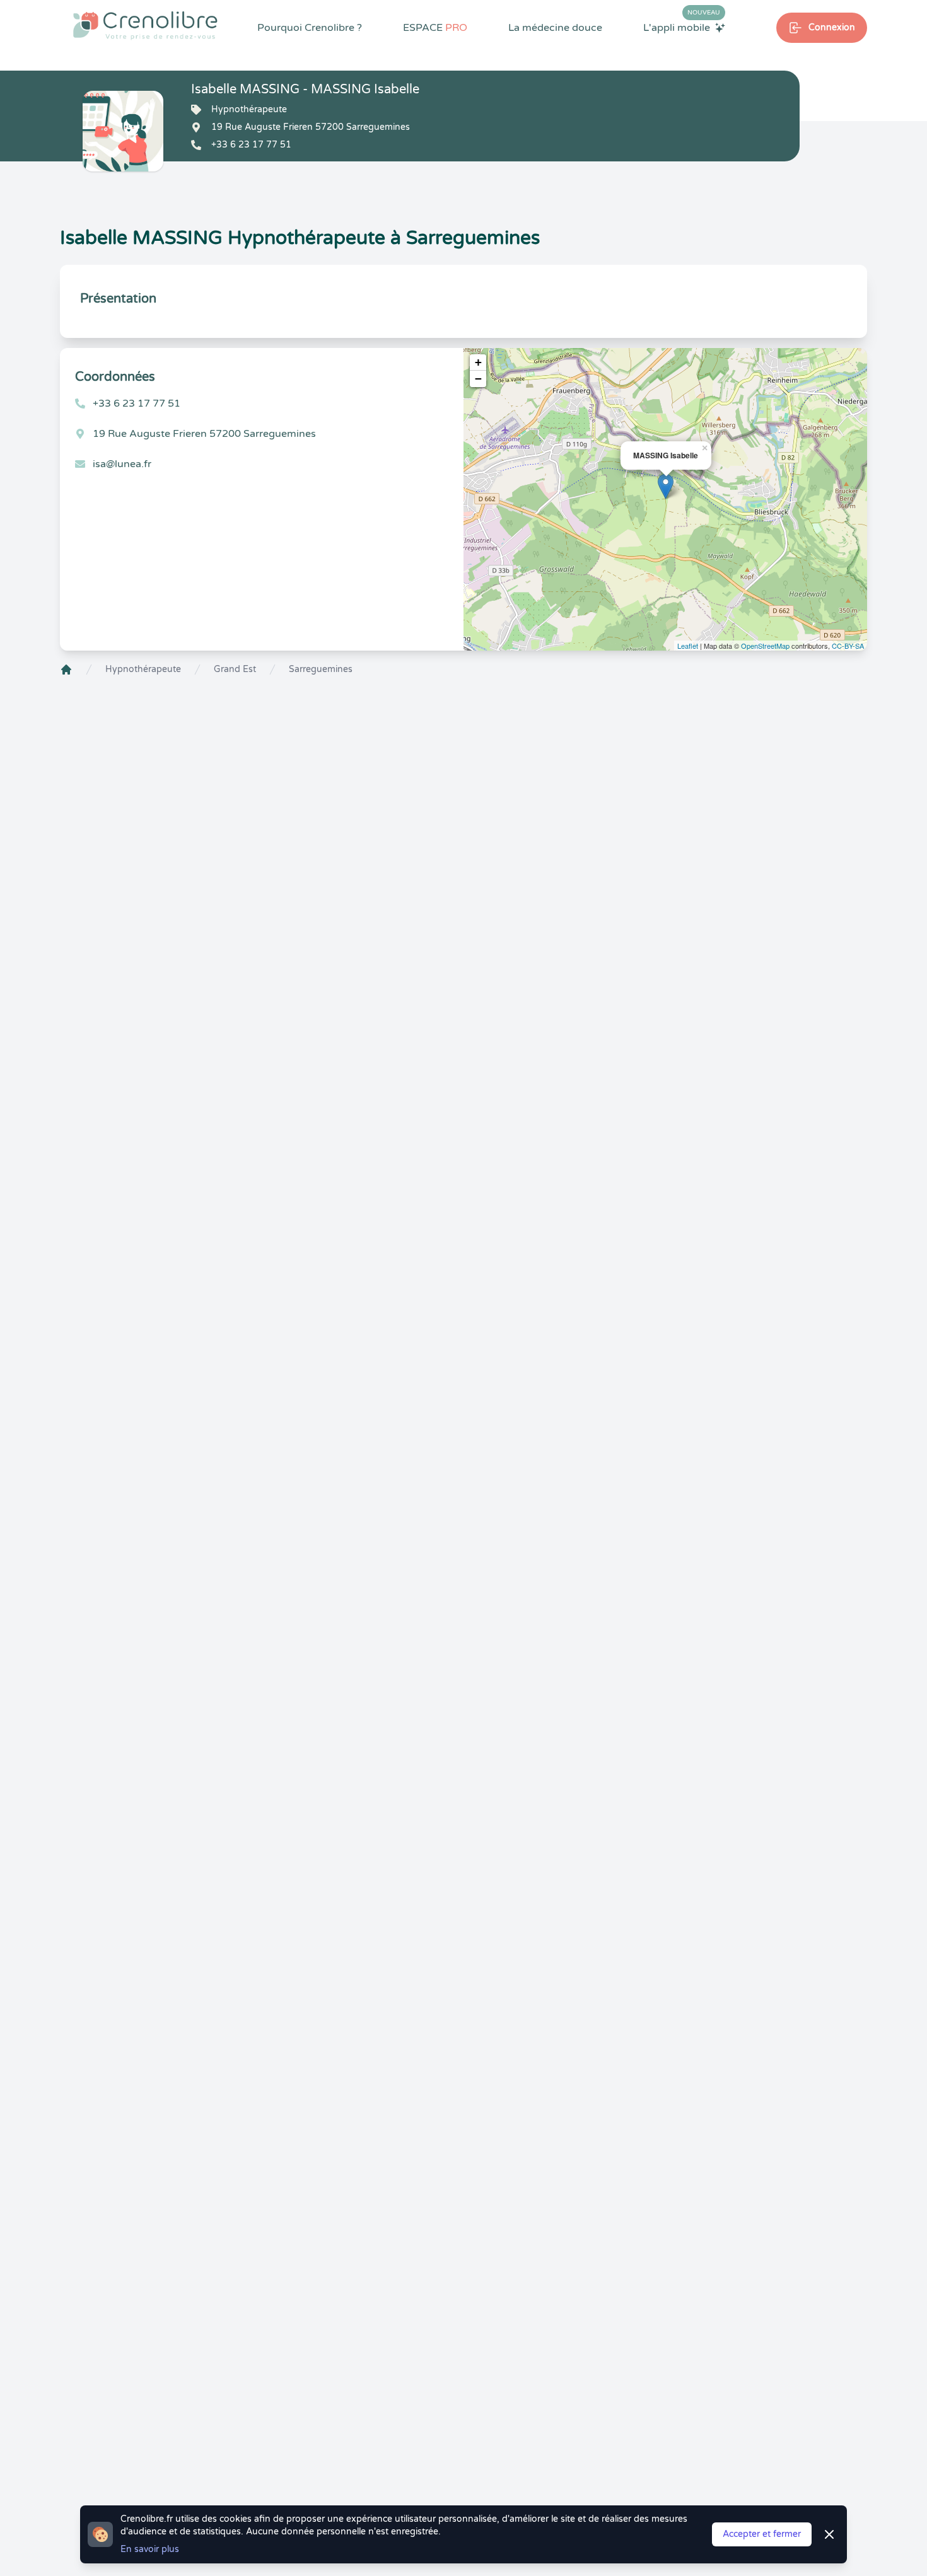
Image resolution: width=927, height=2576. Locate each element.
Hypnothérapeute (143, 669)
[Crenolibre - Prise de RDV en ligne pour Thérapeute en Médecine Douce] (145, 25)
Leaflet (688, 646)
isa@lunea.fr (122, 464)
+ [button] (478, 362)
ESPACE (435, 28)
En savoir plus (150, 2549)
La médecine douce (555, 28)
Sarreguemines (321, 669)
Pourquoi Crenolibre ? (310, 28)
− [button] (478, 379)
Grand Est (235, 669)
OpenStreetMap (765, 646)
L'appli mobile (682, 27)
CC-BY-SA (848, 646)
